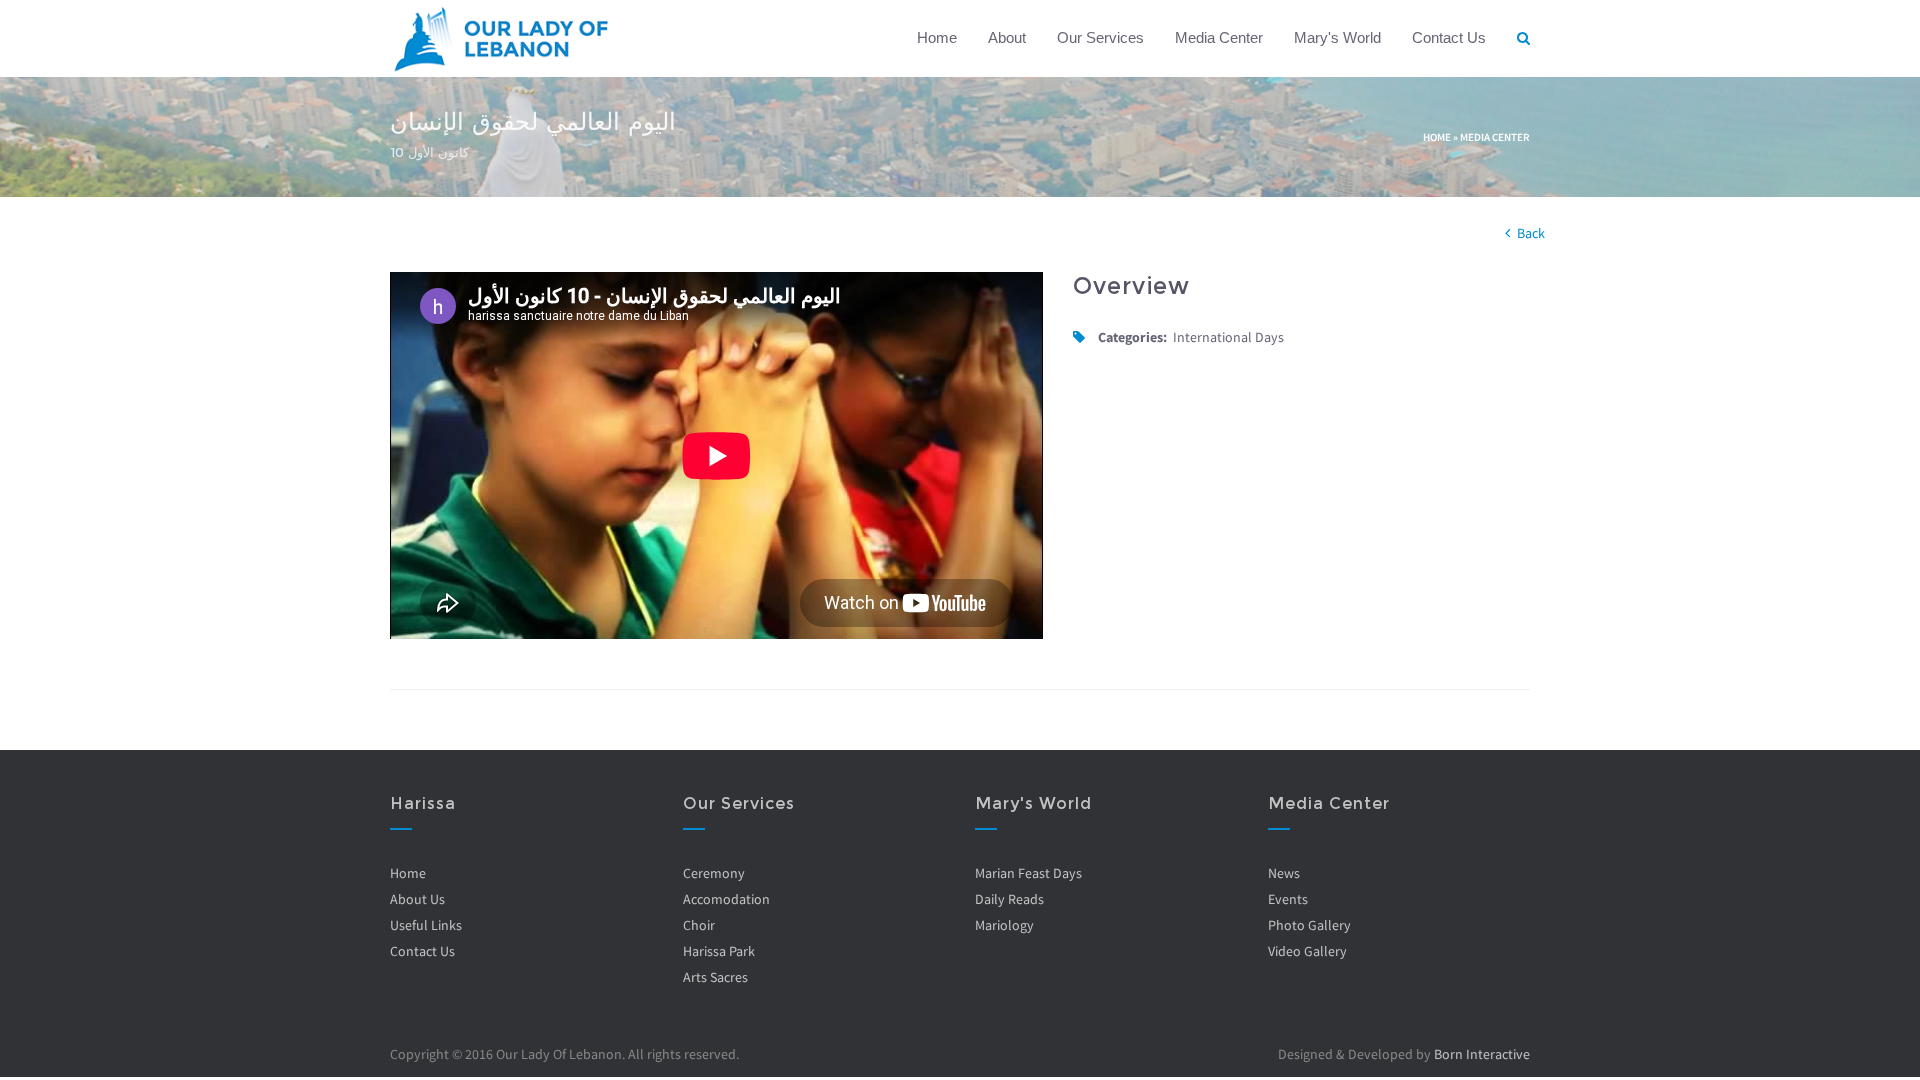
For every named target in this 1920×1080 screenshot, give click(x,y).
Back (1531, 233)
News (1284, 873)
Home (937, 37)
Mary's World (1337, 37)
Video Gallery (1307, 951)
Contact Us (1449, 37)
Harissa (423, 803)
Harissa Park (719, 951)
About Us (417, 899)
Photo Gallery (1309, 925)
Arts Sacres (715, 977)
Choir (699, 925)
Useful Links (426, 925)
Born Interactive (1482, 1054)
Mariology (1004, 925)
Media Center (1219, 37)
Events (1288, 899)
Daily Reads (1009, 899)
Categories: (1132, 337)
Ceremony (714, 873)
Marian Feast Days (1028, 873)
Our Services (1100, 37)
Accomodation (726, 899)
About (1007, 37)
